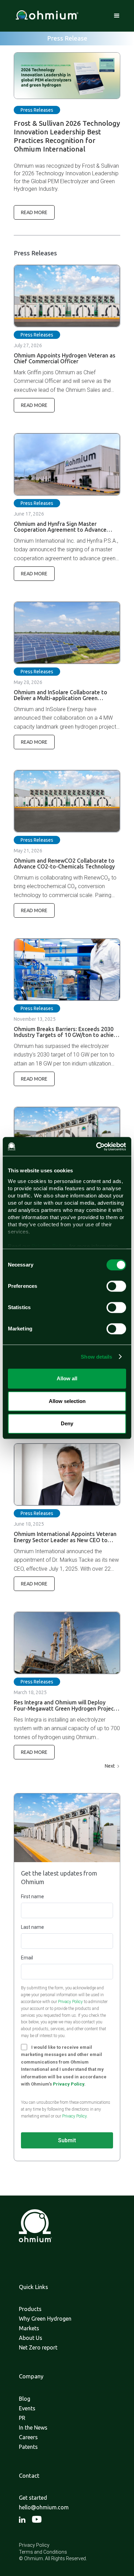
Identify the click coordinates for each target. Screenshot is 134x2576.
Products (30, 2309)
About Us (31, 2338)
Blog (25, 2399)
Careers (28, 2437)
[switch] (116, 1286)
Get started (33, 2498)
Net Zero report (38, 2347)
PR (22, 2418)
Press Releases (37, 110)
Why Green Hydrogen (45, 2319)
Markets (29, 2328)
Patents (28, 2447)
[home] (45, 16)
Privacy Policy (70, 2002)
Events (27, 2408)
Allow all (67, 1378)
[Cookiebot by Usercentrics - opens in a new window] (96, 1147)
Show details (96, 1357)
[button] (117, 16)
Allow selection (67, 1401)
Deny (67, 1423)
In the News (33, 2428)
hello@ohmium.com (44, 2507)
